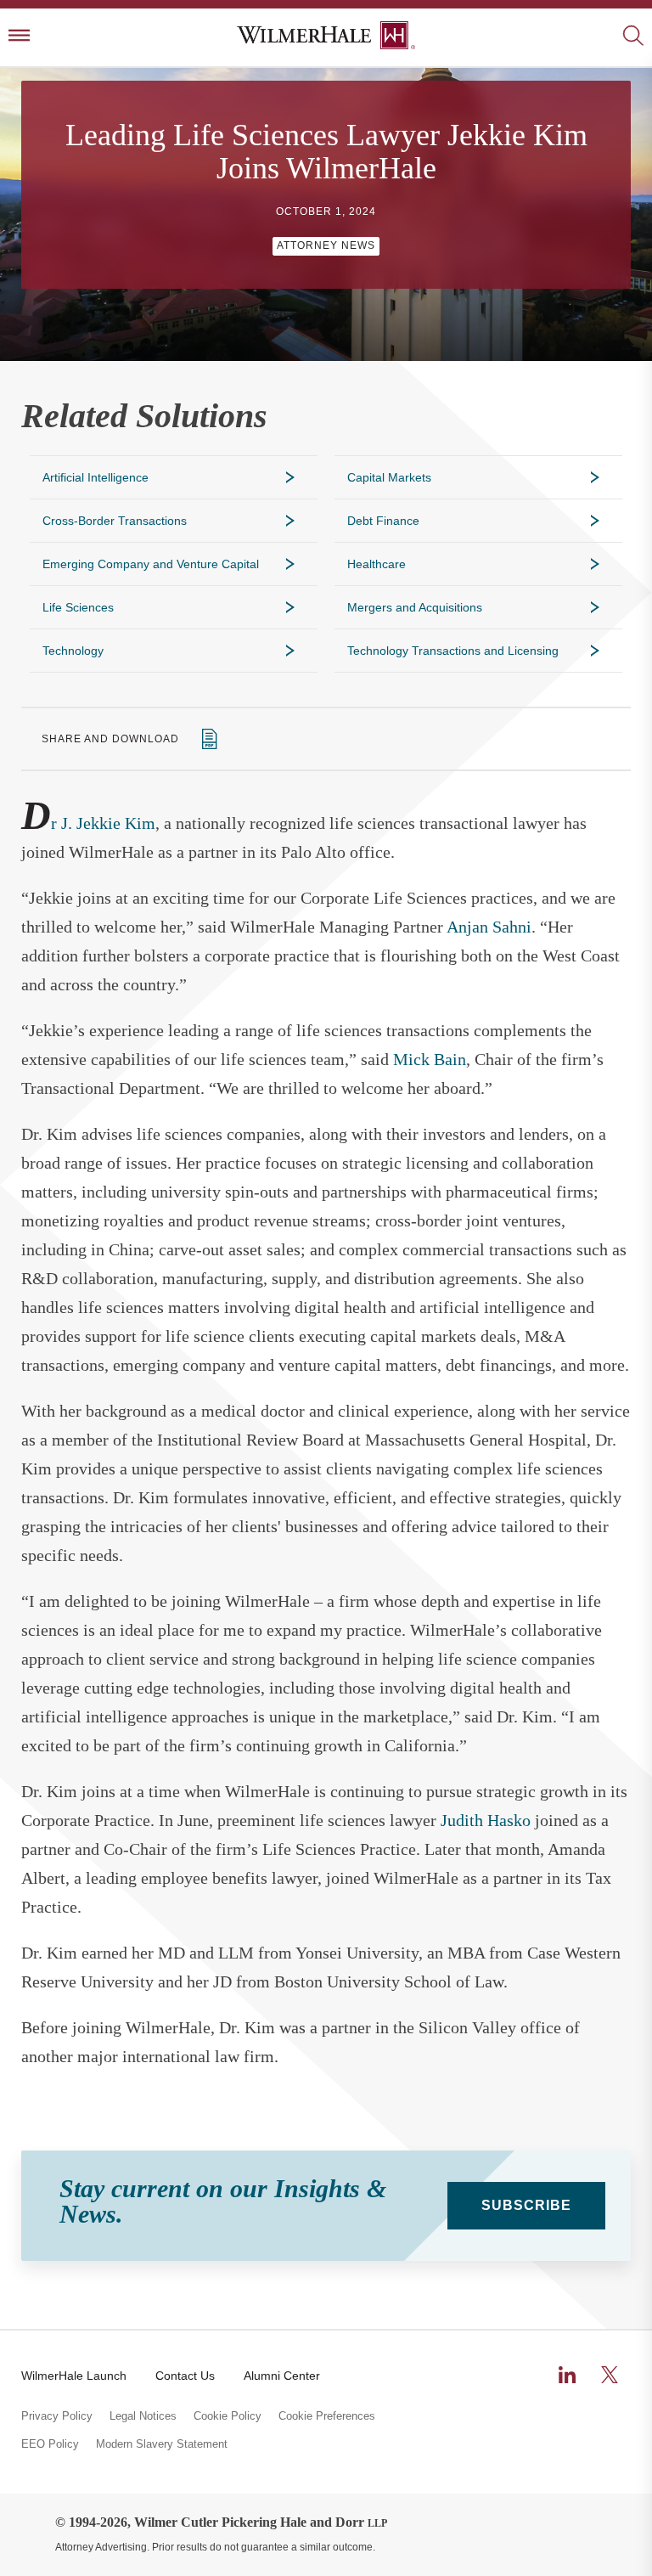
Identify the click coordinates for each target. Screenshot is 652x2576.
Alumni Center (282, 2376)
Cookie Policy (228, 2416)
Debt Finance (383, 521)
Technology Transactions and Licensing (453, 651)
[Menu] (19, 37)
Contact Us (185, 2376)
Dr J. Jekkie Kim (88, 823)
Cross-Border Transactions (115, 521)
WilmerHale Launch (74, 2376)
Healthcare (377, 564)
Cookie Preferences (327, 2416)
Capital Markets (389, 477)
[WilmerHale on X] (610, 2375)
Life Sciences (78, 607)
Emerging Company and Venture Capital (151, 564)
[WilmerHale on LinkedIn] (567, 2375)
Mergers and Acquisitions (415, 607)
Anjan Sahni (489, 927)
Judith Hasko (486, 1820)
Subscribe (526, 2205)
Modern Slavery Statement (162, 2444)
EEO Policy (50, 2444)
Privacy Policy (57, 2416)
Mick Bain (430, 1059)
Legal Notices (143, 2416)
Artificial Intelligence (96, 477)
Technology (73, 651)
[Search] (633, 37)
